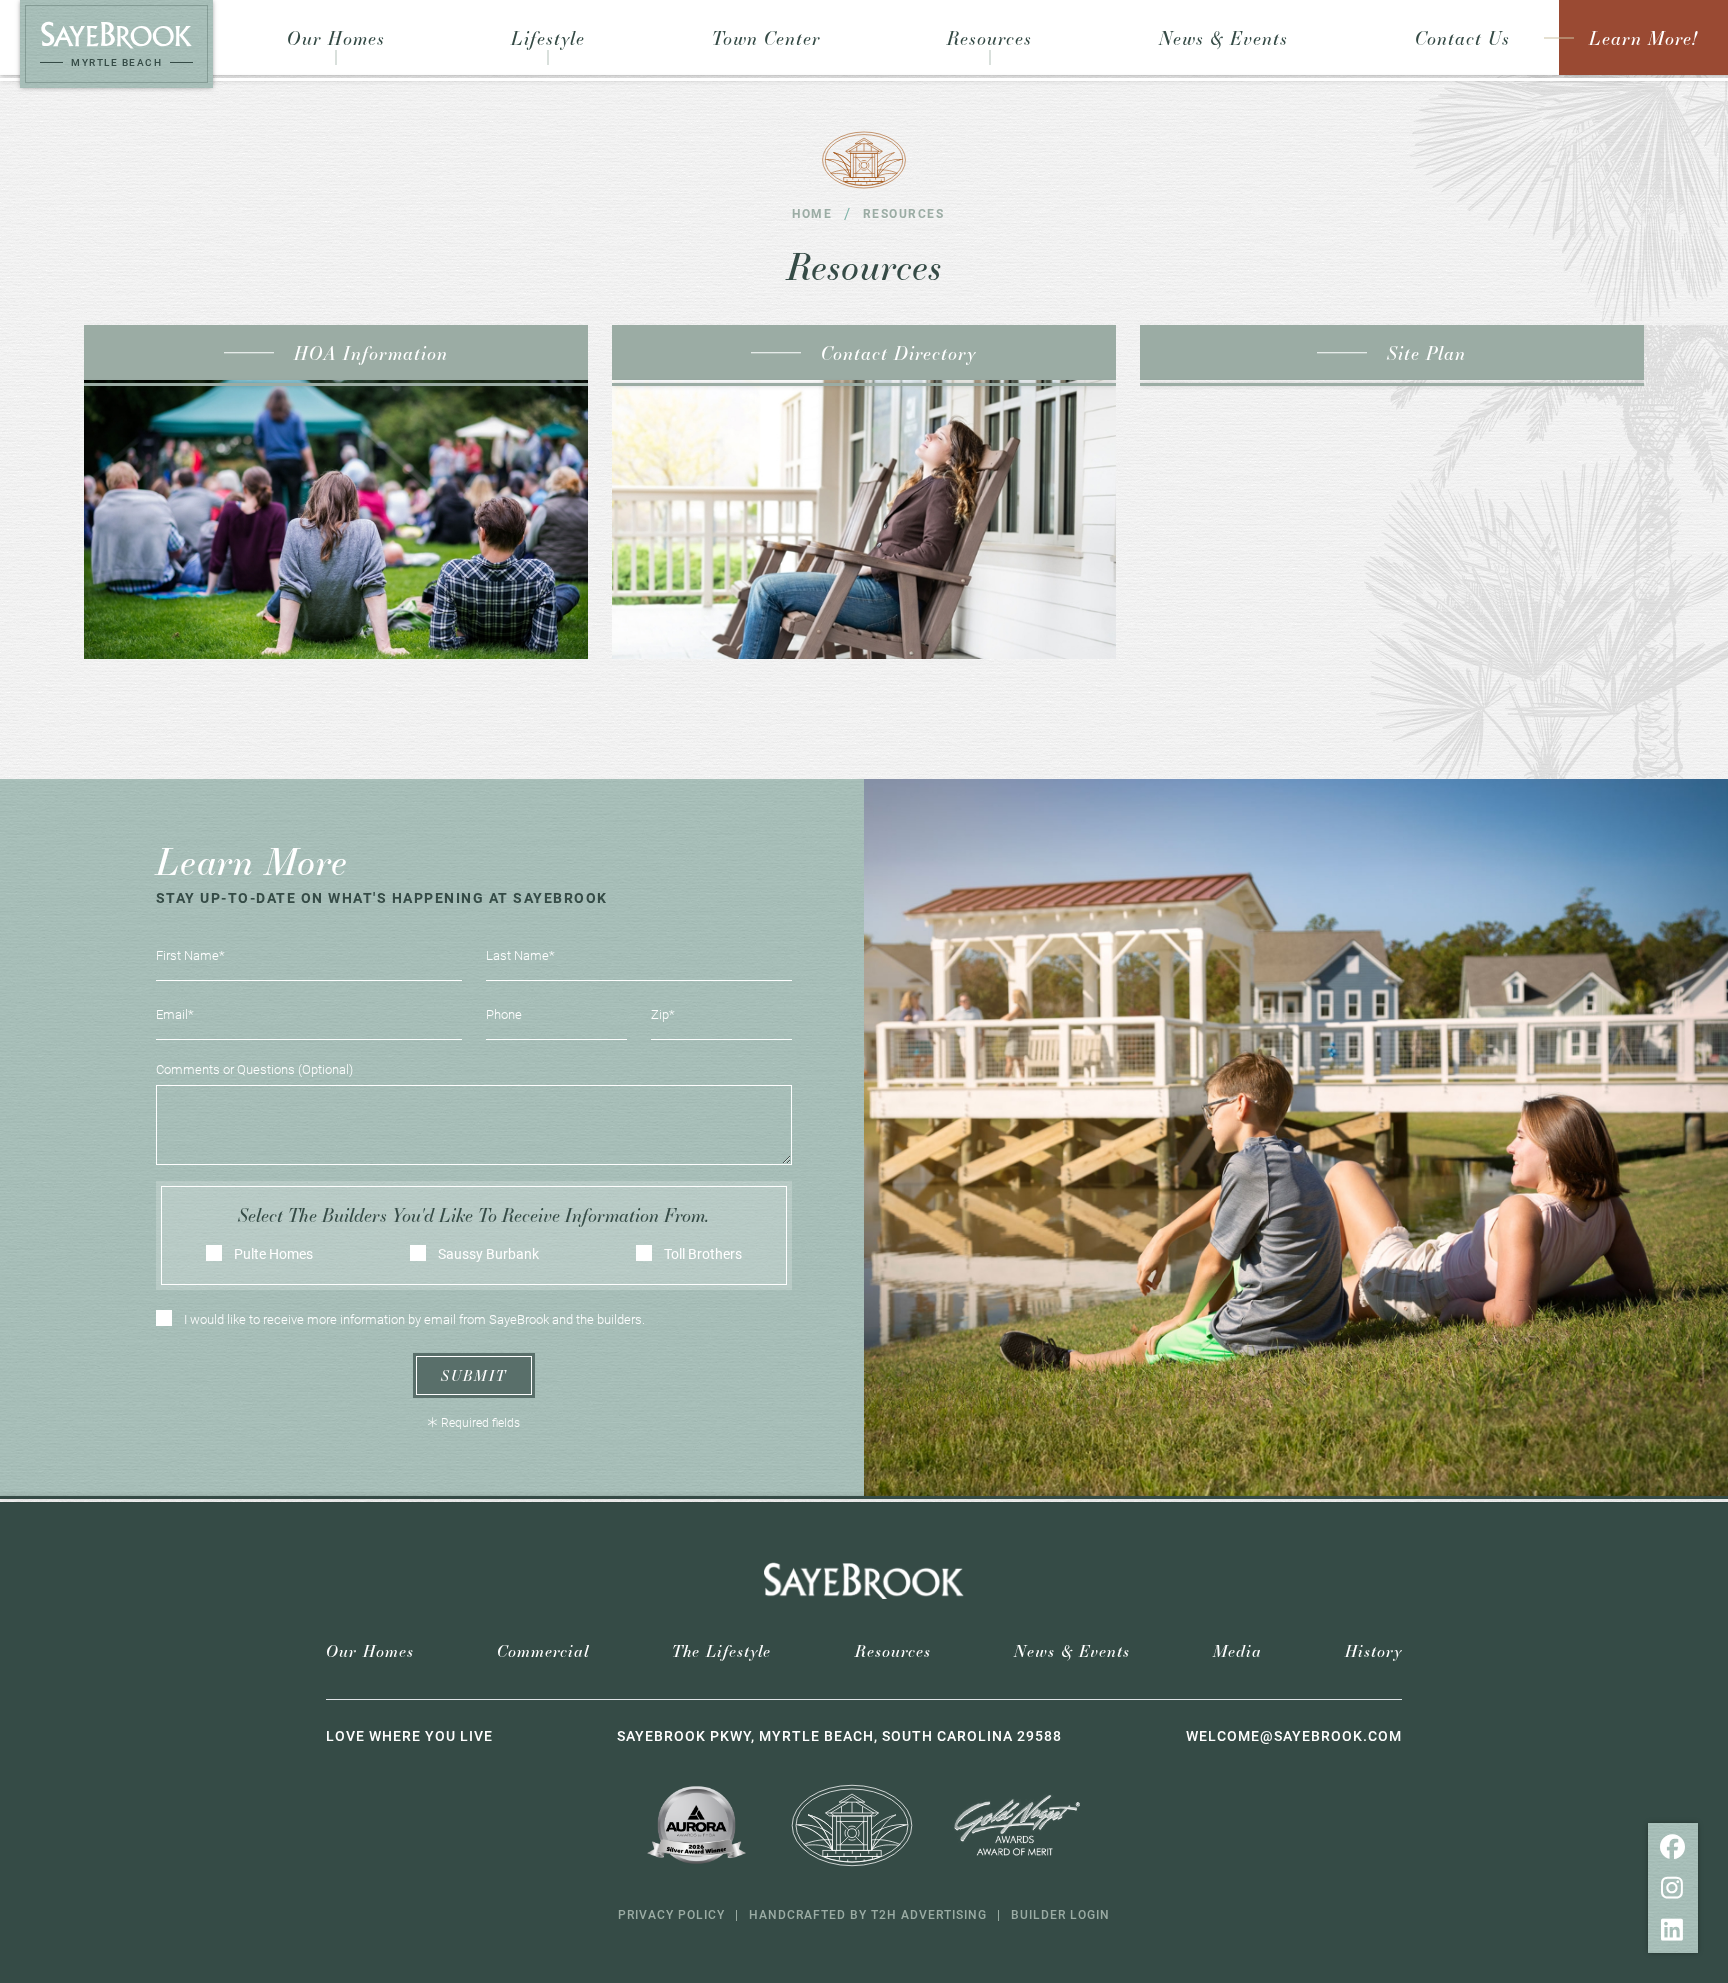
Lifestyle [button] (548, 37)
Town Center (766, 37)
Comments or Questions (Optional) (254, 1069)
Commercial (543, 1650)
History (1373, 1650)
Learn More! (1643, 37)
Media (1237, 1650)
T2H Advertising (929, 1914)
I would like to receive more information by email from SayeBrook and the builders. (414, 1319)
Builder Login (1060, 1914)
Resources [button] (989, 37)
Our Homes (370, 1650)
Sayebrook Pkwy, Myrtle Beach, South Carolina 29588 (839, 1735)
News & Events (1223, 37)
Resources (893, 1650)
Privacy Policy (671, 1914)
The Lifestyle (721, 1650)
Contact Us (1462, 37)
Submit (474, 1375)
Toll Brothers (703, 1253)
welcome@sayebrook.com (1294, 1735)
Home (812, 213)
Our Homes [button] (336, 37)
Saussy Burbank (488, 1253)
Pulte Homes (273, 1253)
